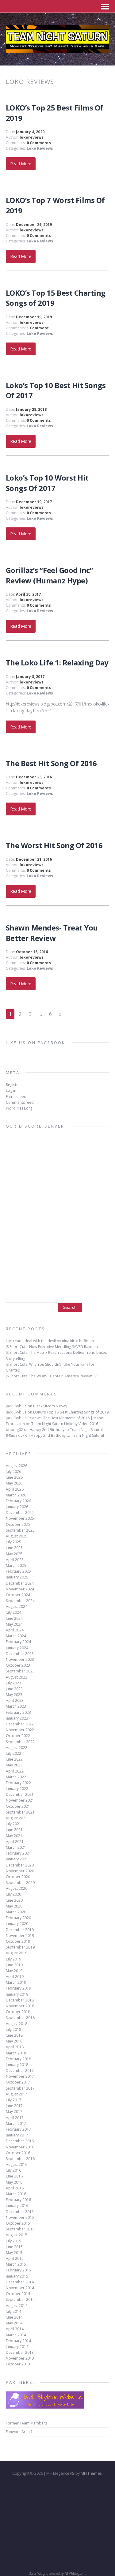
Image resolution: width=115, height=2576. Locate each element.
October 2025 (18, 1524)
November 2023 (20, 1659)
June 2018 (14, 2035)
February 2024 (18, 1642)
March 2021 (16, 1847)
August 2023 (17, 1677)
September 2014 (20, 2299)
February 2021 (18, 1853)
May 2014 (14, 2323)
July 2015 (13, 2241)
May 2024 (14, 1624)
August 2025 (17, 1536)
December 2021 (20, 1794)
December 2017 (20, 2071)
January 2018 (17, 2065)
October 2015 (18, 2223)
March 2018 (16, 2053)
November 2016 (20, 2147)
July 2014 (13, 2311)
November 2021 (20, 1800)
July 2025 (13, 1542)
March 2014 (16, 2335)
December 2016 (20, 2141)
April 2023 (15, 1700)
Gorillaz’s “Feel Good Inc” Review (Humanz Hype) (50, 575)
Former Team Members (26, 2423)
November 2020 (20, 1871)
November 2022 (20, 1730)
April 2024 (15, 1630)
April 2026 (15, 1489)
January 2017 (17, 2135)
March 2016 (16, 2194)
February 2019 (18, 1988)
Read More (21, 164)
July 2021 (13, 1824)
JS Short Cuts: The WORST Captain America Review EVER (53, 1376)
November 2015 (20, 2217)
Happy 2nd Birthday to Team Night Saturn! (66, 1430)
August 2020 (17, 1888)
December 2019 (20, 1930)
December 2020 (20, 1865)
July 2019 (13, 1959)
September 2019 (20, 1947)
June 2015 (14, 2247)
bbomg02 (14, 1430)
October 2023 (18, 1665)
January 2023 (17, 1718)
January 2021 (17, 1859)
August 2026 (17, 1466)
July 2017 (13, 2100)
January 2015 (17, 2276)
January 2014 (17, 2347)
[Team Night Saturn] (58, 50)
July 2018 (13, 2029)
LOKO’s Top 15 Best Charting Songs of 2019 (71, 1412)
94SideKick (15, 1435)
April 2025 (15, 1560)
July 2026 (13, 1471)
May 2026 (14, 1483)
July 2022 (13, 1753)
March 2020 (16, 1912)
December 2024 (20, 1583)
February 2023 (18, 1712)
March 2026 (16, 1495)
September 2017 (20, 2088)
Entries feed (16, 1097)
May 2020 (14, 1906)
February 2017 (18, 2129)
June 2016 (14, 2176)
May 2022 (14, 1765)
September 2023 (20, 1671)
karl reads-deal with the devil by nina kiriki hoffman (50, 1341)
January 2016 (17, 2205)
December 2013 (20, 2352)
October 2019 (18, 1941)
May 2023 (14, 1695)
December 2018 (20, 2000)
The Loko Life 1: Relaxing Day (57, 663)
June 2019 (14, 1965)
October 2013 (18, 2364)
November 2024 (20, 1589)
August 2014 (17, 2306)
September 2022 (20, 1742)
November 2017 (20, 2076)
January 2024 (17, 1648)
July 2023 (13, 1683)
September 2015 (20, 2229)
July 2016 (13, 2170)
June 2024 (14, 1618)
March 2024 (16, 1636)
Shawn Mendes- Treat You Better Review (52, 933)
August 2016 (17, 2164)
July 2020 (13, 1894)
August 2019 (17, 1953)
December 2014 (20, 2282)
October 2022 (18, 1736)
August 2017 (17, 2094)
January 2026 (17, 1507)
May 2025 (14, 1554)
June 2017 (14, 2106)
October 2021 (18, 1806)
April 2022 (15, 1771)
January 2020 (17, 1924)
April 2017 (15, 2118)
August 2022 (17, 1748)
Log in (11, 1090)
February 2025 (18, 1571)
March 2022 (16, 1777)
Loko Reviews (40, 148)
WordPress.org (19, 1108)
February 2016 (18, 2200)
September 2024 (20, 1601)
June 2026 (14, 1477)
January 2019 (17, 1994)
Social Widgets (38, 2574)
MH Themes (91, 2473)
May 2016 (14, 2182)
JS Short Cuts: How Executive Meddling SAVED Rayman (52, 1347)
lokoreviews (32, 137)
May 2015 (14, 2253)
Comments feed (20, 1102)
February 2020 (18, 1918)
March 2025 (16, 1565)
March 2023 (16, 1706)
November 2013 (20, 2358)
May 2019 (14, 1971)
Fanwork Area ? (19, 2432)
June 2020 (14, 1900)
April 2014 (15, 2329)
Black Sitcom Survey (50, 1406)
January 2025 (17, 1577)
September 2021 (20, 1812)
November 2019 (20, 1936)
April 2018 (15, 2047)
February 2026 (18, 1501)
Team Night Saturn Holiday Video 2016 (65, 1424)
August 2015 (17, 2235)
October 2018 (18, 2012)
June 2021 (14, 1830)
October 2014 (18, 2294)
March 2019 (16, 1982)
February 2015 (18, 2270)
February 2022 (18, 1783)
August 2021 (17, 1818)
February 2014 (18, 2341)
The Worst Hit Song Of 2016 (54, 845)
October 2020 (18, 1877)
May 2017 (14, 2112)
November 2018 (20, 2006)
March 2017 (16, 2123)
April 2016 (15, 2188)
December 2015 (20, 2212)
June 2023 (14, 1689)
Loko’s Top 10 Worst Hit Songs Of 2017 (47, 483)
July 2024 (13, 1612)
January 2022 (17, 1789)
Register (13, 1085)
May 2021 (14, 1836)
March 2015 (16, 2264)
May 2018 (14, 2041)
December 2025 (20, 1513)
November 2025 (20, 1518)
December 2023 (20, 1654)
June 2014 (14, 2317)
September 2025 (20, 1530)
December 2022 (20, 1724)
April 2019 (15, 1977)
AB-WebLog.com (75, 2574)
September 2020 (20, 1883)
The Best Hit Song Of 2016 (51, 763)
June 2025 (14, 1548)
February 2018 (18, 2059)
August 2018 (17, 2024)
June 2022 (14, 1759)
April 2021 (15, 1842)
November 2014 (20, 2288)
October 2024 (18, 1595)
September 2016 (20, 2159)
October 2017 (18, 2082)
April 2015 (15, 2258)
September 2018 (20, 2018)
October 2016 (18, 2153)
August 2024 (17, 1606)
